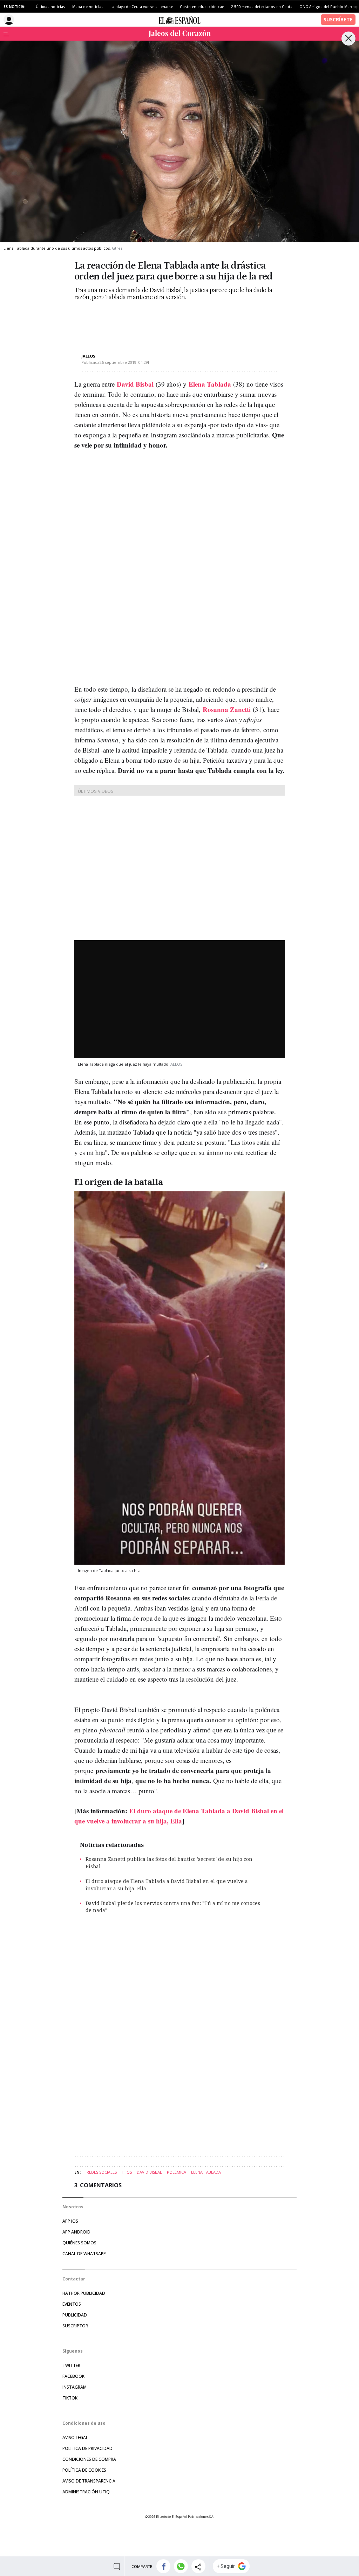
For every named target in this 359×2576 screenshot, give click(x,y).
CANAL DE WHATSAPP (84, 2254)
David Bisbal (135, 384)
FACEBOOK (73, 2376)
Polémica (177, 2172)
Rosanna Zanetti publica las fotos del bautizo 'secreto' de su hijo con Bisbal (169, 1863)
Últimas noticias (50, 7)
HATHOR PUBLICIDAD (84, 2293)
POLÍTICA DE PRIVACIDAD (87, 2448)
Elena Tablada (210, 384)
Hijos (127, 2172)
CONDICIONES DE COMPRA (89, 2459)
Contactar (74, 2279)
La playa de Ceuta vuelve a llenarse (142, 7)
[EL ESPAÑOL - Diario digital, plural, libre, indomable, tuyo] (179, 20)
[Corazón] (179, 34)
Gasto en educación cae (202, 7)
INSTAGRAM (74, 2387)
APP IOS (70, 2221)
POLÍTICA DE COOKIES (84, 2470)
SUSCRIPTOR (75, 2326)
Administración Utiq (86, 2492)
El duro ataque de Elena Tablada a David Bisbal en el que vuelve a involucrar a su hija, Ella (167, 1885)
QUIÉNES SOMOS (79, 2243)
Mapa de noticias (88, 7)
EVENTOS (72, 2304)
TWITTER (71, 2365)
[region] (130, 321)
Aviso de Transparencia (89, 2481)
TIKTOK (70, 2398)
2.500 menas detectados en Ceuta (262, 7)
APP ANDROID (76, 2232)
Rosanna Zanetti (228, 709)
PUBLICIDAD (75, 2315)
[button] (164, 2566)
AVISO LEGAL (75, 2437)
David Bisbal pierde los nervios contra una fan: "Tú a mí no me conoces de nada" (173, 1907)
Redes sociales (102, 2172)
